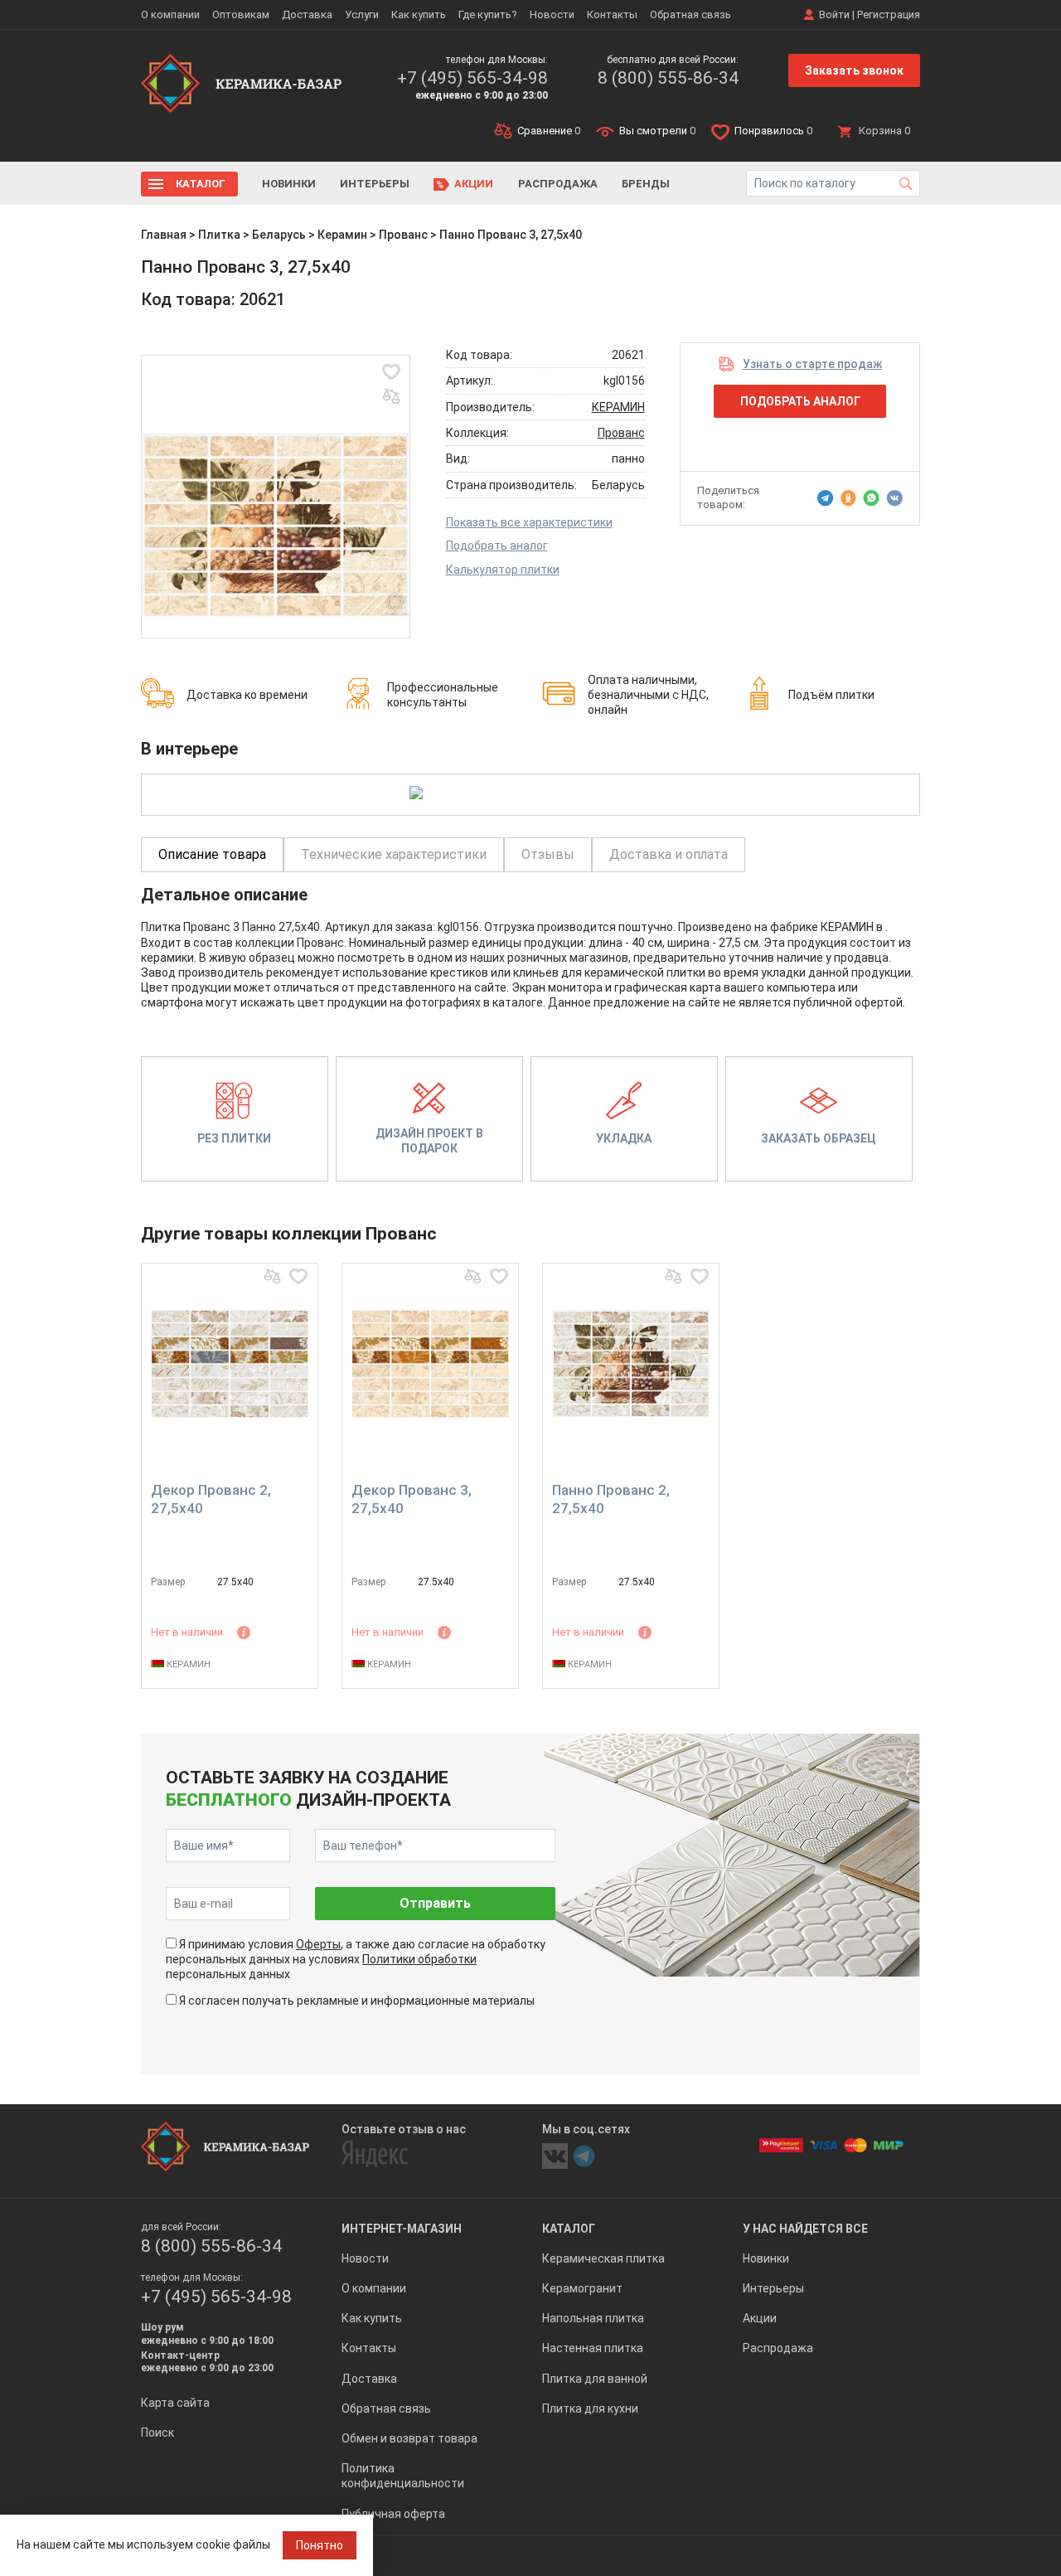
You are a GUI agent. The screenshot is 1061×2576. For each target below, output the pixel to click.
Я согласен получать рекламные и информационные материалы (357, 2001)
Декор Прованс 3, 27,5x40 (412, 1499)
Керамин (342, 235)
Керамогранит (582, 2288)
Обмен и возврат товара (409, 2438)
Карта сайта (175, 2403)
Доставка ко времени (247, 695)
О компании (170, 15)
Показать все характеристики (529, 522)
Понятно (320, 2545)
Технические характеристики (394, 854)
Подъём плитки (831, 695)
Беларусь (279, 235)
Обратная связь (690, 15)
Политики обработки (419, 1959)
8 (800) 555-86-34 (668, 78)
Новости (552, 15)
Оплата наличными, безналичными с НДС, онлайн (648, 695)
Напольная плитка (593, 2318)
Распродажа (558, 184)
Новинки (289, 184)
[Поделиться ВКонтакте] (894, 498)
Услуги (362, 15)
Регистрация (889, 15)
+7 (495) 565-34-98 (472, 78)
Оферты (318, 1944)
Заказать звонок (854, 70)
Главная (164, 235)
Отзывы (548, 854)
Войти (834, 15)
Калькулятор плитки (503, 570)
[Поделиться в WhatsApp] (871, 498)
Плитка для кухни (590, 2409)
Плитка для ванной (595, 2379)
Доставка (307, 15)
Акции (474, 184)
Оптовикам (241, 15)
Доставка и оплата (669, 854)
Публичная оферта (393, 2514)
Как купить (419, 15)
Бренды (646, 184)
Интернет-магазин (402, 2229)
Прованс (403, 235)
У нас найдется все (805, 2229)
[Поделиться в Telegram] (826, 498)
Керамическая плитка (603, 2258)
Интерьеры (375, 184)
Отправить (435, 1903)
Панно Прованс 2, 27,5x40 (611, 1499)
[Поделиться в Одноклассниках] (849, 498)
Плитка (219, 235)
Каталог (201, 184)
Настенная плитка (593, 2348)
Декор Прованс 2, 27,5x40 (211, 1499)
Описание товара (212, 854)
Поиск (157, 2433)
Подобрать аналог (497, 546)
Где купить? (488, 15)
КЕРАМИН (618, 407)
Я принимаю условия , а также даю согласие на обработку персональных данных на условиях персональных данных (356, 1959)
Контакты (612, 15)
